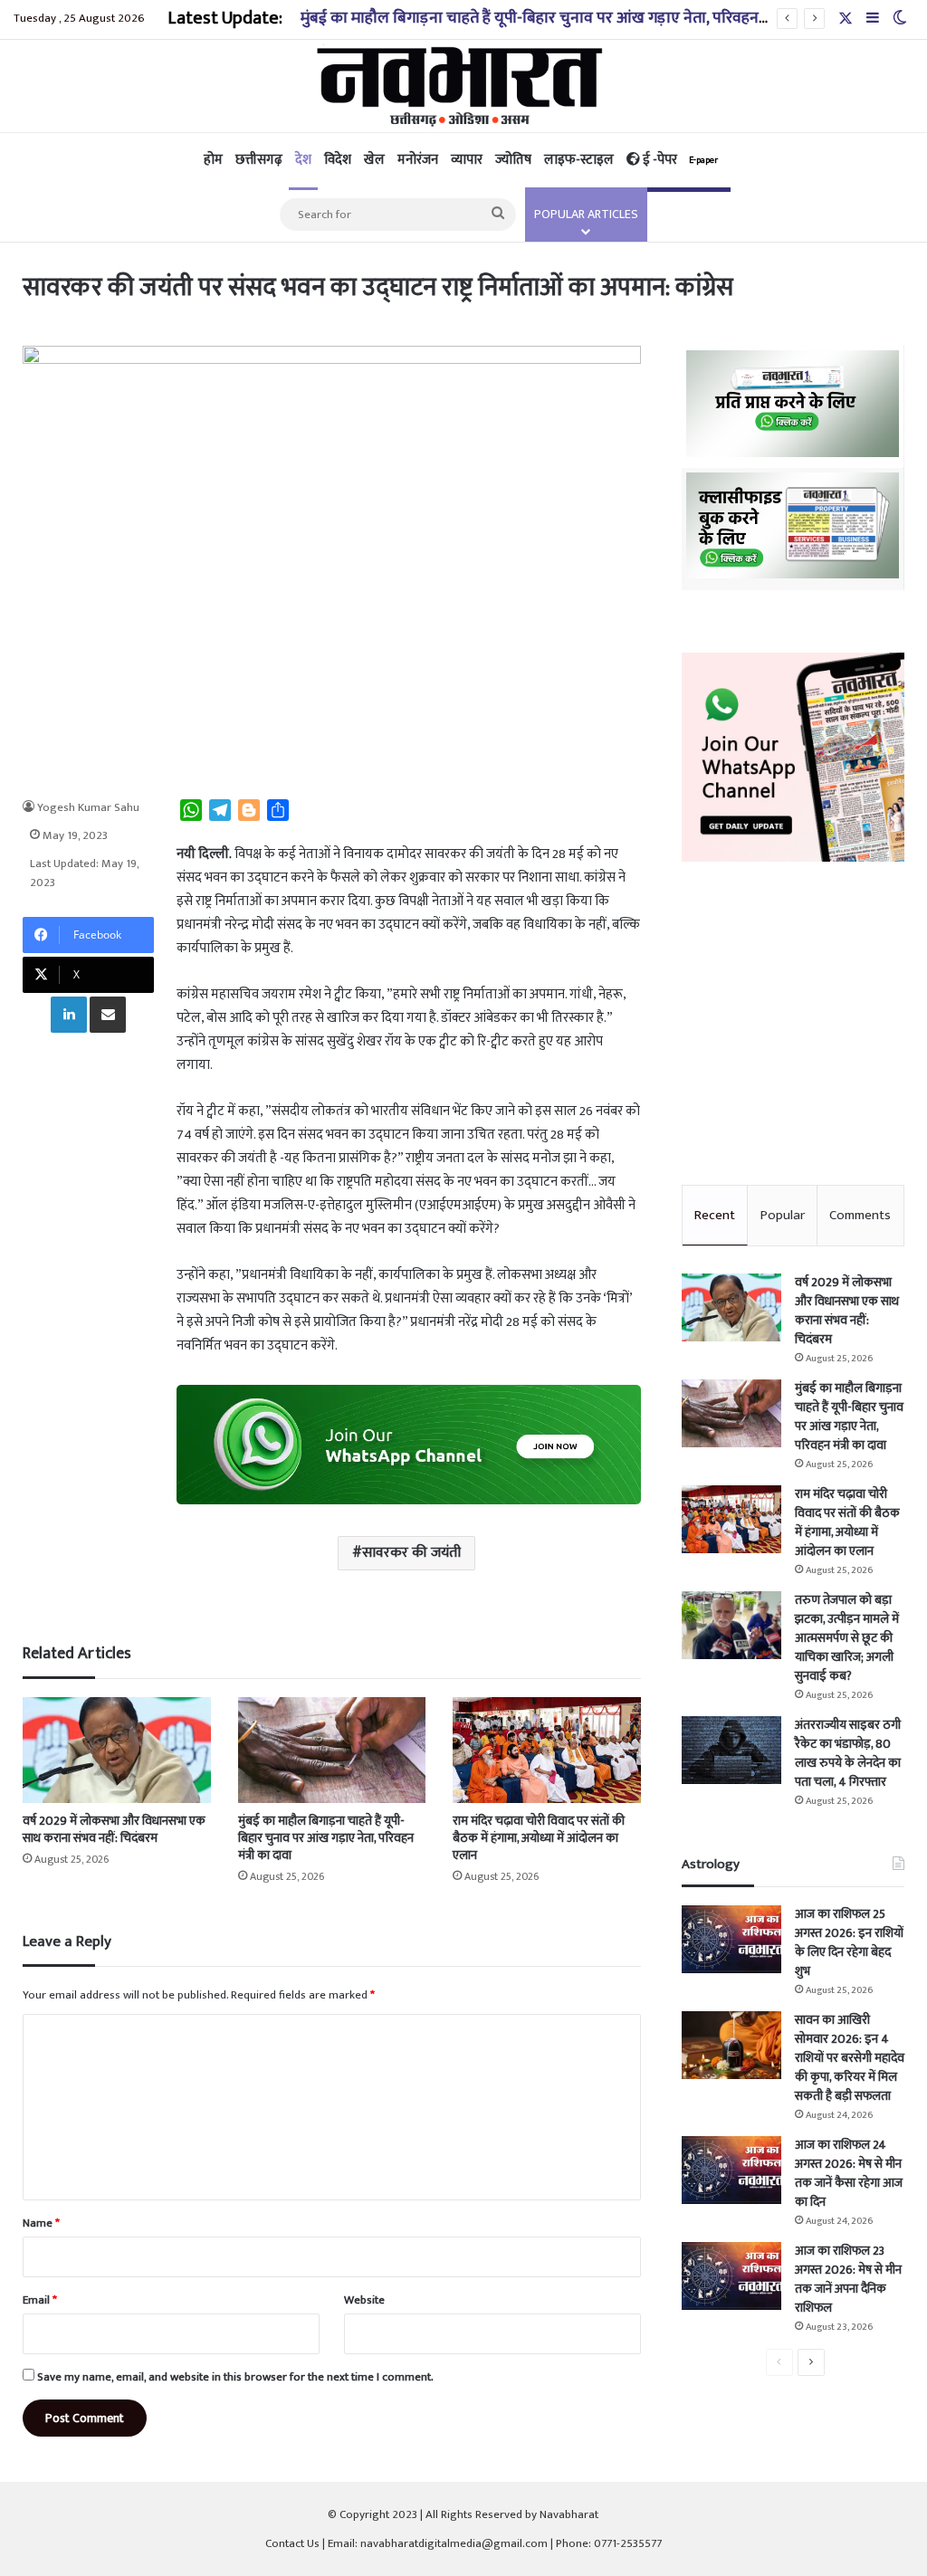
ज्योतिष (513, 160)
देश (303, 160)
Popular (783, 1215)
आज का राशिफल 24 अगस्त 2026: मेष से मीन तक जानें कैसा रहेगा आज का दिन (849, 2173)
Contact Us (292, 2543)
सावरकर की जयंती (411, 1553)
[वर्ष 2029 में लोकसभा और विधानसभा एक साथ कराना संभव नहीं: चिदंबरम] (116, 1750)
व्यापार (467, 160)
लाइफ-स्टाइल (579, 160)
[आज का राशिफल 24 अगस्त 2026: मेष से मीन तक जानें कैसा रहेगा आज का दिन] (731, 2170)
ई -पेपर (679, 160)
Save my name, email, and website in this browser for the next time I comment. (235, 2377)
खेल (374, 160)
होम (213, 160)
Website (364, 2300)
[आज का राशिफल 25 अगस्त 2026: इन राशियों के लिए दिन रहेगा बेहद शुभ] (731, 1939)
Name (41, 2223)
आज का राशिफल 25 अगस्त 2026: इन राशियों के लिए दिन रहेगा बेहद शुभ (849, 1942)
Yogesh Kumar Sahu (88, 807)
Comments (860, 1215)
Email (40, 2300)
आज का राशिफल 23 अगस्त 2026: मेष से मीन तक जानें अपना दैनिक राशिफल (848, 2279)
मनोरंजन (418, 160)
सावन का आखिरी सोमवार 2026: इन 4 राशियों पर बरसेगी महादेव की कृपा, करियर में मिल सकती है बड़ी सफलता (850, 2058)
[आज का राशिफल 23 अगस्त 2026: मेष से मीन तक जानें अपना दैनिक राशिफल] (731, 2276)
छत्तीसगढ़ (259, 160)
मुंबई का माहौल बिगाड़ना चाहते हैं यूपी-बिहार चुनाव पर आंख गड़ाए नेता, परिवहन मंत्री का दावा (568, 18)
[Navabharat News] (464, 86)
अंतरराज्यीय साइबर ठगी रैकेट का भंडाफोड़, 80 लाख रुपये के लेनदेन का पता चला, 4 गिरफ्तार (848, 1753)
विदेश (338, 160)
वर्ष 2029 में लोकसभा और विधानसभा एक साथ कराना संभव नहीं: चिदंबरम (114, 1829)
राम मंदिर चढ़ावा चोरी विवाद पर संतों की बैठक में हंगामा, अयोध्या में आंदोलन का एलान (539, 1838)
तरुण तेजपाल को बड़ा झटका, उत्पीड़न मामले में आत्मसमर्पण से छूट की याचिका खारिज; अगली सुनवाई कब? (847, 1638)
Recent (715, 1215)
